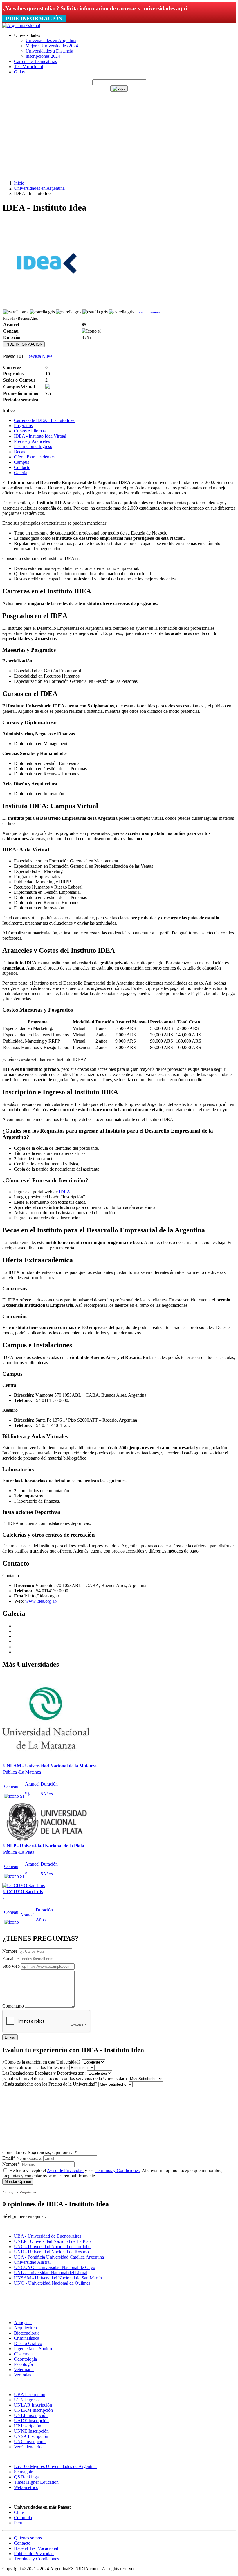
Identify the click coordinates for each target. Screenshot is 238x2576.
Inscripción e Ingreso (33, 446)
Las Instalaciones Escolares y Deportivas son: (44, 2073)
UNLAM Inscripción (33, 2410)
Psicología (23, 2364)
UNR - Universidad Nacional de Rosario (51, 2252)
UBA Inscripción (30, 2394)
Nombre (10, 1951)
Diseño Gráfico (28, 2343)
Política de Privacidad (34, 2554)
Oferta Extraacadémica (35, 457)
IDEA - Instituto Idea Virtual (40, 436)
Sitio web (11, 1966)
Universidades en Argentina (51, 40)
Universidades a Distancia (49, 51)
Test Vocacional (28, 67)
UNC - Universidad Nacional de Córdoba (52, 2246)
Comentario (13, 2006)
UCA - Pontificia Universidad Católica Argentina (59, 2257)
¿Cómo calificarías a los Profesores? (35, 2067)
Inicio (19, 183)
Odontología (25, 2359)
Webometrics (26, 2487)
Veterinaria (24, 2370)
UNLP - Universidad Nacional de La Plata (53, 2241)
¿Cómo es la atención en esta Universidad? (42, 2062)
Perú (18, 2523)
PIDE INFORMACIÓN (34, 18)
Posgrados (23, 426)
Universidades (27, 35)
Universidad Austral (32, 2262)
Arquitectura (25, 2328)
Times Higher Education (36, 2482)
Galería (21, 473)
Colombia (23, 2518)
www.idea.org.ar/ (41, 1601)
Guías (19, 72)
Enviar (10, 2037)
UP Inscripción (28, 2426)
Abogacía (23, 2323)
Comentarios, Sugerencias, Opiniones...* (40, 2152)
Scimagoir (23, 2472)
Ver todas (22, 2375)
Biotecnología (27, 2333)
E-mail (8, 1959)
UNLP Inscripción (31, 2415)
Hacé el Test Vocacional (36, 2548)
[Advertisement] (119, 135)
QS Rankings (26, 2477)
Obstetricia (24, 2354)
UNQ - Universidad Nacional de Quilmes (52, 2283)
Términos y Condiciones (117, 2170)
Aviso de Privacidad (65, 2170)
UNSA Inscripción (31, 2436)
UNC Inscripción (30, 2441)
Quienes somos (28, 2538)
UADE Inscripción (31, 2421)
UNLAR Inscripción (33, 2405)
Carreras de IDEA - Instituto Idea (44, 420)
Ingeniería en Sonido (33, 2349)
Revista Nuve (40, 356)
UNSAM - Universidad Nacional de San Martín (58, 2278)
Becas (19, 452)
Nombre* (11, 2164)
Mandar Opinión (18, 2181)
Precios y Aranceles (32, 441)
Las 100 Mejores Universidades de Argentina (55, 2466)
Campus (21, 462)
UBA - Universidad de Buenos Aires (48, 2236)
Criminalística (27, 2338)
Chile (19, 2512)
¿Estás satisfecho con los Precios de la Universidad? (50, 2084)
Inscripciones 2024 (43, 56)
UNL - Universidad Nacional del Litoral (51, 2273)
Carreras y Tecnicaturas (35, 61)
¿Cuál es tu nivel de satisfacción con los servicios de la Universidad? (65, 2078)
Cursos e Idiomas (30, 431)
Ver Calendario (28, 2447)
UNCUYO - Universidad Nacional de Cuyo (55, 2267)
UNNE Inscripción (31, 2431)
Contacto (22, 467)
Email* (22, 2158)
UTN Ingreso (26, 2400)
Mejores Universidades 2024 (52, 46)
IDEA (65, 1192)
